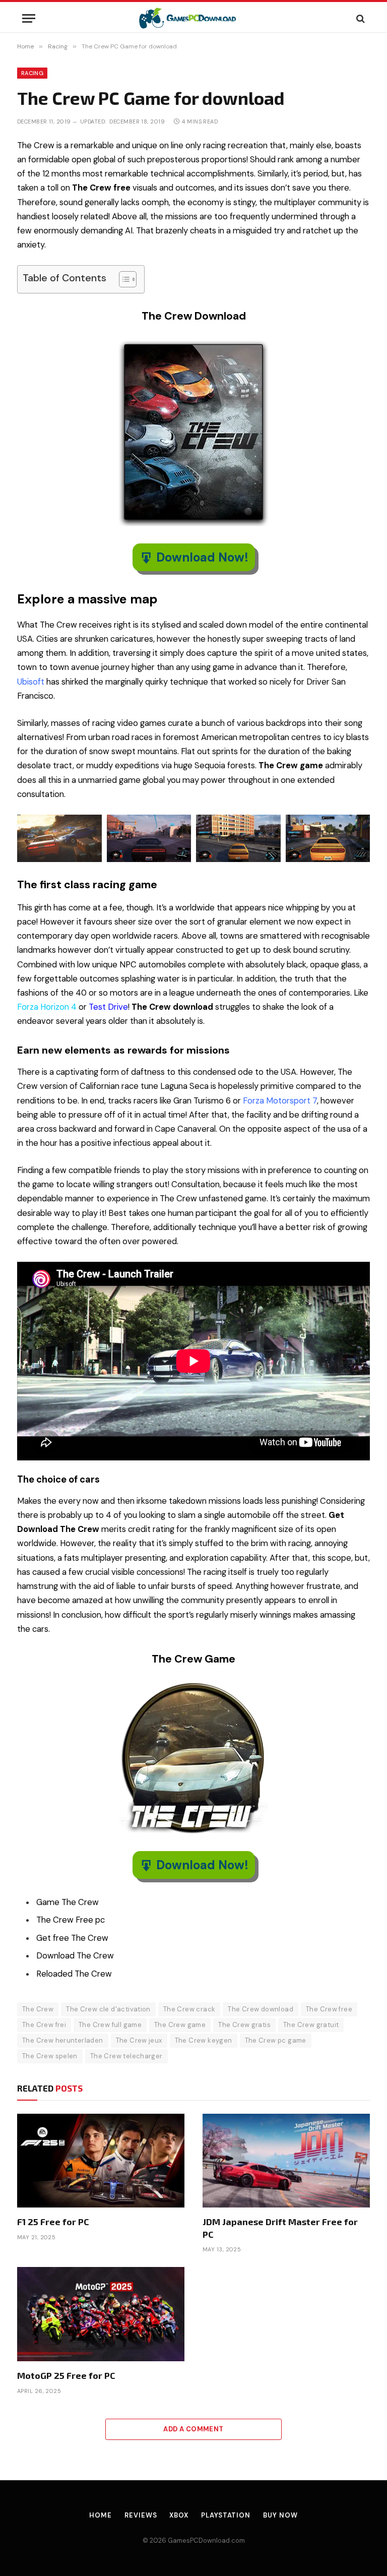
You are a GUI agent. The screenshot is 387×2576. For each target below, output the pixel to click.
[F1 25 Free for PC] (101, 2161)
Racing (32, 73)
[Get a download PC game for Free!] (194, 18)
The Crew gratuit (311, 2025)
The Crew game (180, 2025)
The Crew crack (189, 2009)
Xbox (179, 2515)
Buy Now (280, 2515)
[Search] (360, 18)
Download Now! (202, 557)
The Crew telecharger (126, 2056)
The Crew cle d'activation (108, 2009)
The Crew (38, 2009)
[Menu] (29, 18)
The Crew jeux (139, 2040)
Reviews (141, 2515)
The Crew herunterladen (63, 2040)
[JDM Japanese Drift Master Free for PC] (286, 2161)
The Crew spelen (50, 2056)
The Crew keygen (204, 2040)
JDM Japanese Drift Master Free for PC (280, 2228)
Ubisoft (31, 682)
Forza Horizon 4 (47, 1007)
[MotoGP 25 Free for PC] (101, 2314)
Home (101, 2515)
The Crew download (261, 2009)
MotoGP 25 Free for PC (66, 2375)
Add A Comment (193, 2429)
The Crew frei (44, 2025)
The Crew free (329, 2009)
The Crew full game (110, 2025)
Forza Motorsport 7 (280, 1101)
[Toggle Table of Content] (123, 279)
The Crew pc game (276, 2040)
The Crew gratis (244, 2025)
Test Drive (108, 1007)
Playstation (226, 2515)
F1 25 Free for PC (53, 2222)
